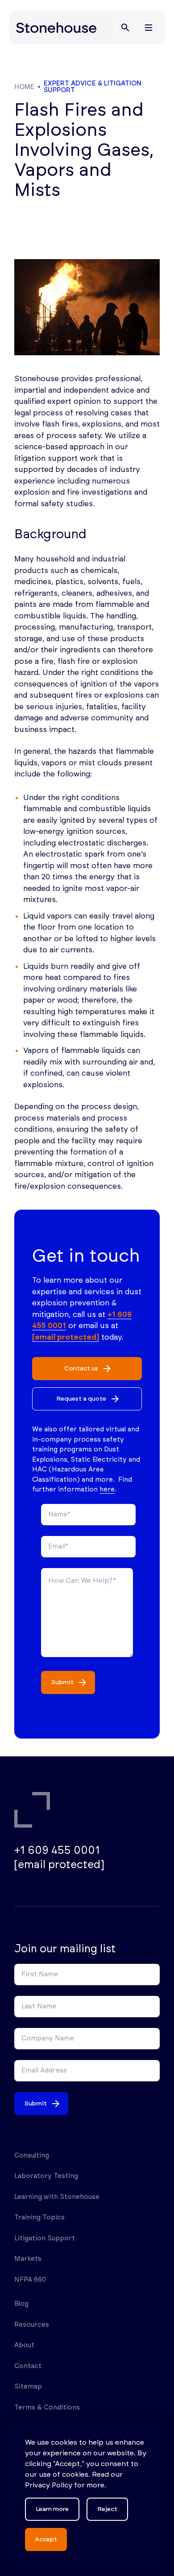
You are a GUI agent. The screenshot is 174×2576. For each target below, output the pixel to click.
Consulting (32, 2155)
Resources (32, 2325)
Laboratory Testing (46, 2176)
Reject (107, 2509)
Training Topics (39, 2217)
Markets (28, 2259)
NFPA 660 (30, 2280)
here (107, 1489)
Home (24, 87)
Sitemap (28, 2387)
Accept (46, 2539)
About (24, 2345)
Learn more (52, 2509)
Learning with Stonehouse (57, 2197)
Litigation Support (45, 2238)
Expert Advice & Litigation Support (93, 87)
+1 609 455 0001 (57, 1851)
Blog (21, 2304)
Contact (28, 2366)
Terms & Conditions (47, 2407)
